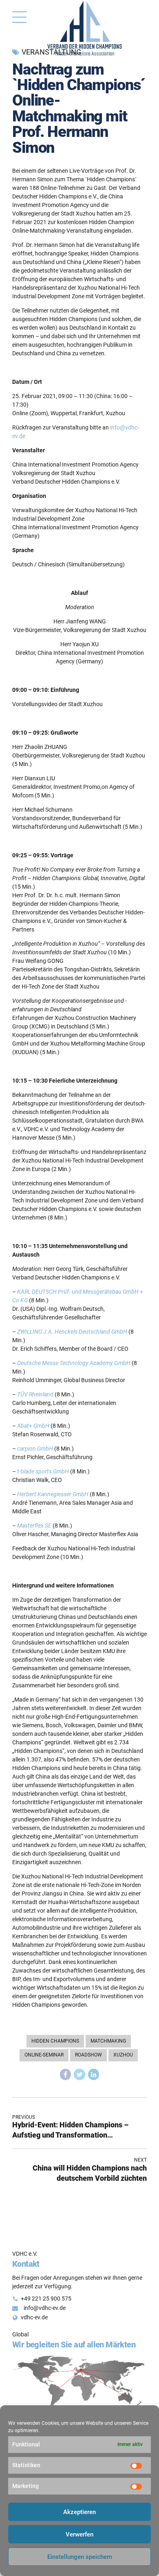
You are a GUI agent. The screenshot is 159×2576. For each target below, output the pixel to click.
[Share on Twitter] (79, 2074)
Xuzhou (123, 2055)
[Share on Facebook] (66, 2074)
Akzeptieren (79, 2512)
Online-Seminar (44, 2055)
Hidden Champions (55, 2041)
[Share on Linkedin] (94, 2074)
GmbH (74, 1363)
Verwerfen (79, 2534)
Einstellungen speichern (80, 2557)
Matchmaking (108, 2041)
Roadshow (88, 2055)
